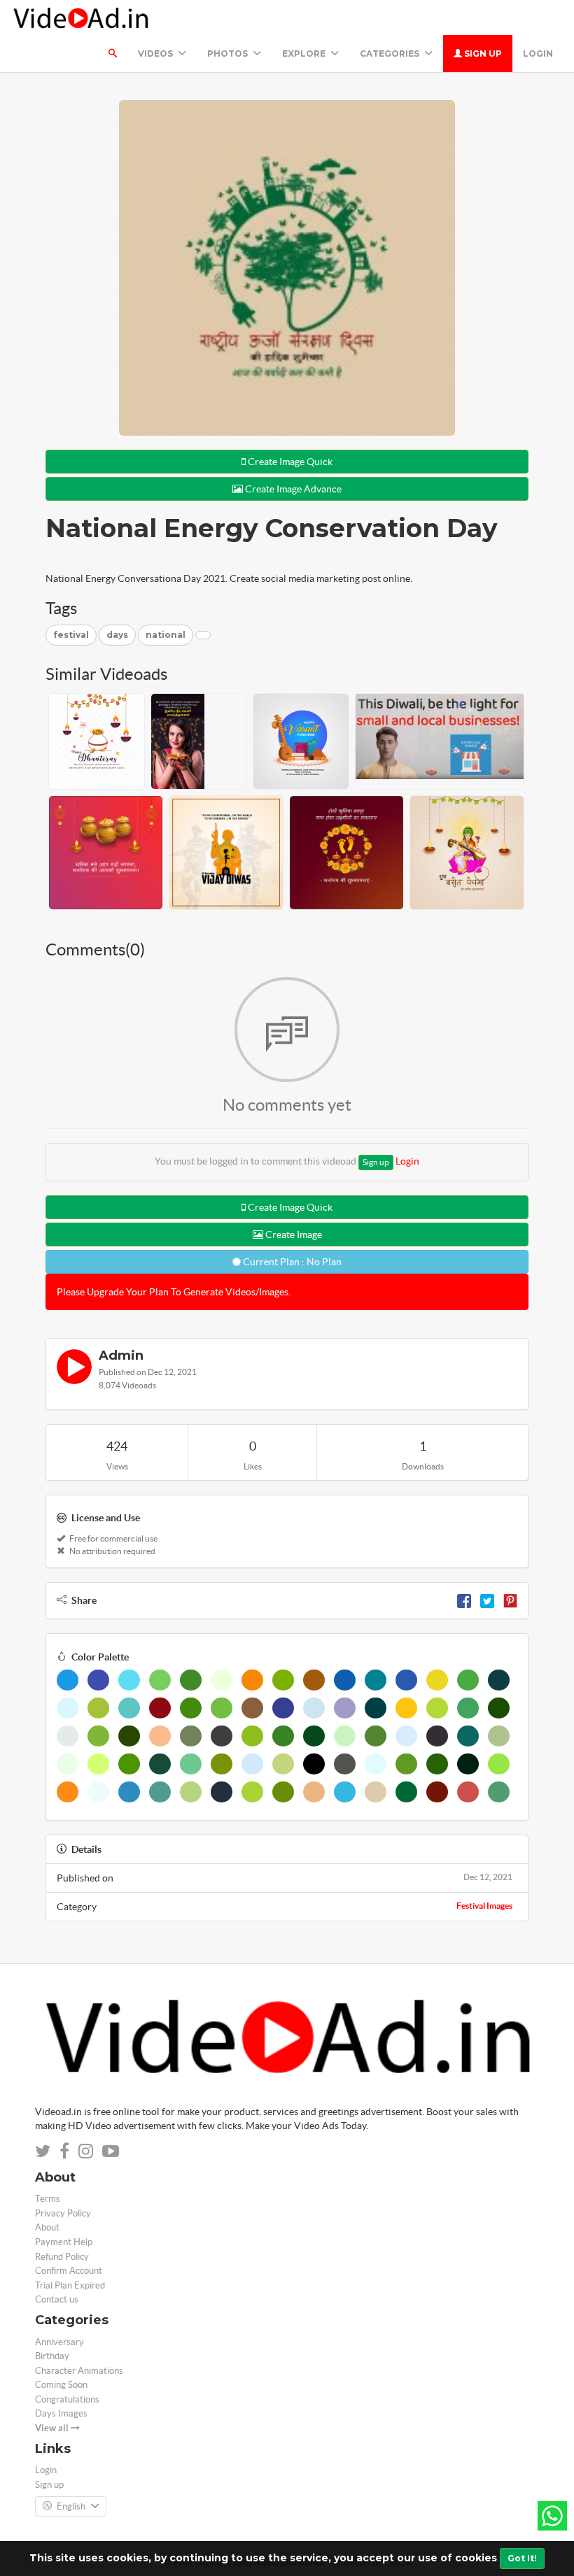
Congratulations (67, 2399)
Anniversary (59, 2342)
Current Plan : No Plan (291, 1262)
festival (71, 635)
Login (538, 54)
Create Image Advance (292, 489)
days (117, 635)
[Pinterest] (510, 1600)
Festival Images (484, 1906)
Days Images (61, 2413)
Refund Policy (62, 2257)
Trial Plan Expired (70, 2285)
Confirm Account (69, 2271)
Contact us (57, 2299)
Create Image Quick (289, 462)
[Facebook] (464, 1600)
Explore (305, 54)
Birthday (52, 2356)
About (47, 2227)
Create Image (293, 1234)
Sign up (482, 54)
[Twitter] (487, 1600)
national (166, 635)
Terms (48, 2199)
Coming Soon (61, 2385)
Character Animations (79, 2371)
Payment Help (64, 2242)
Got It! (522, 2558)
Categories (391, 54)
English (71, 2506)
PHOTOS (229, 54)
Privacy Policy (63, 2213)
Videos (156, 54)
